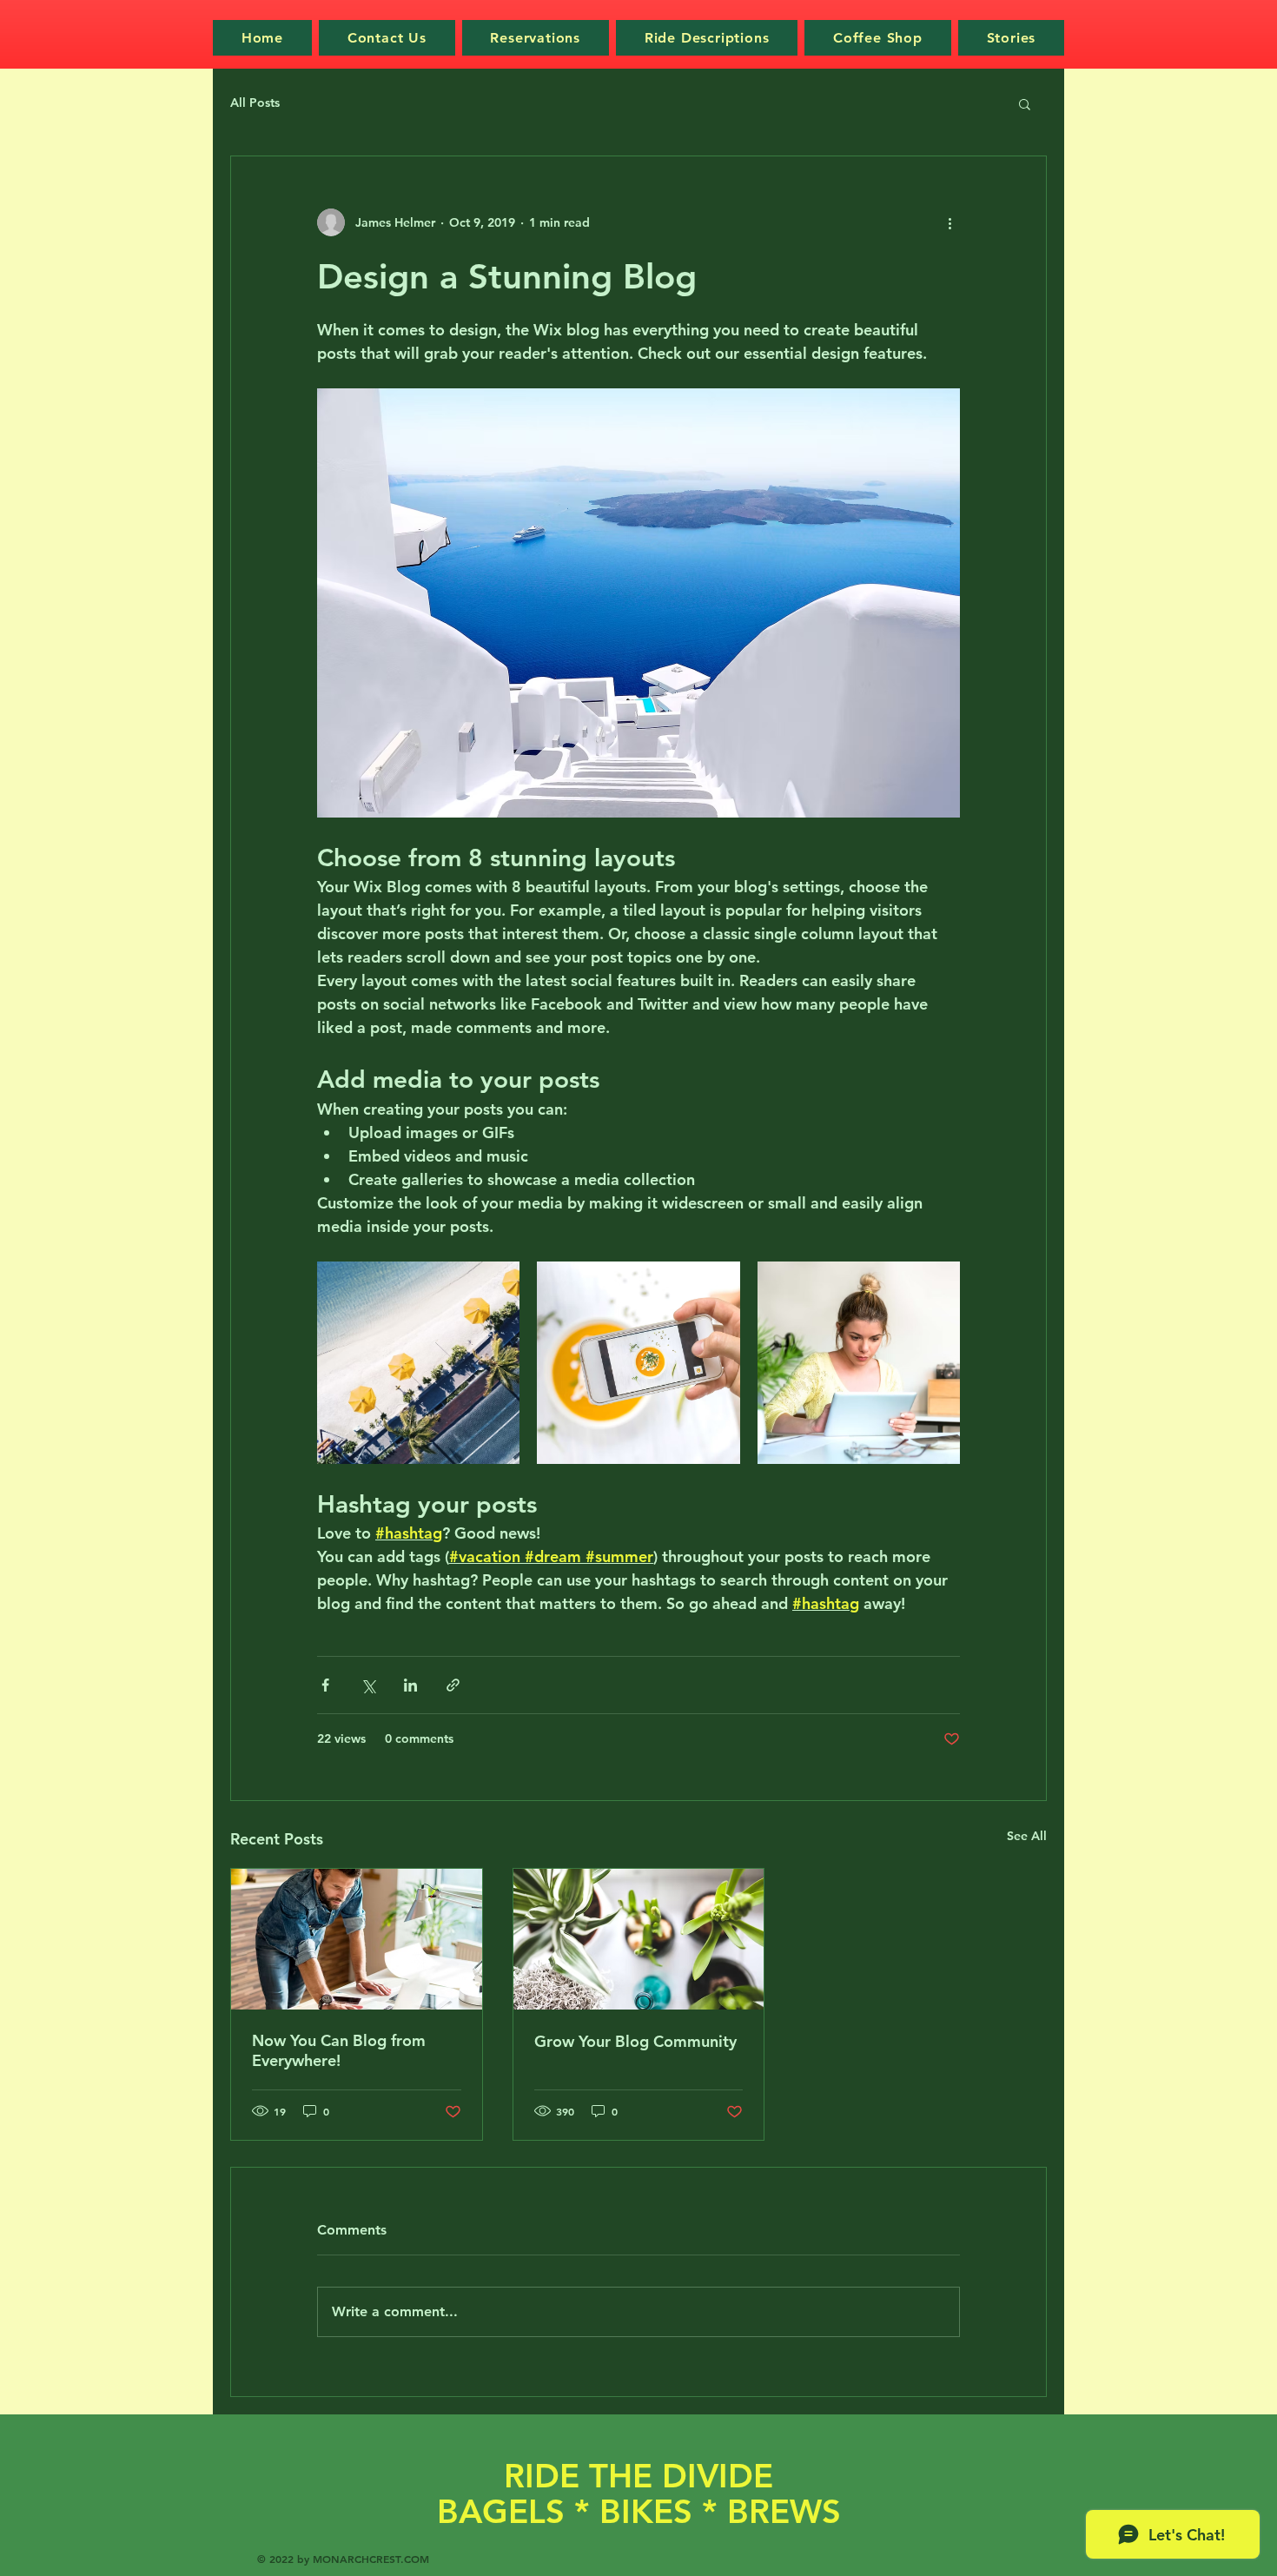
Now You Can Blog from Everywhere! (339, 2050)
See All (1027, 1836)
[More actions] (949, 222)
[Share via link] (453, 1685)
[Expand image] (418, 1363)
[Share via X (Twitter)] (368, 1685)
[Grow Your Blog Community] (639, 1939)
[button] (1025, 103)
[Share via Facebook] (325, 1685)
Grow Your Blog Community (635, 2041)
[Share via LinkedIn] (410, 1685)
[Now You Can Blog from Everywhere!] (357, 1939)
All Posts (255, 103)
